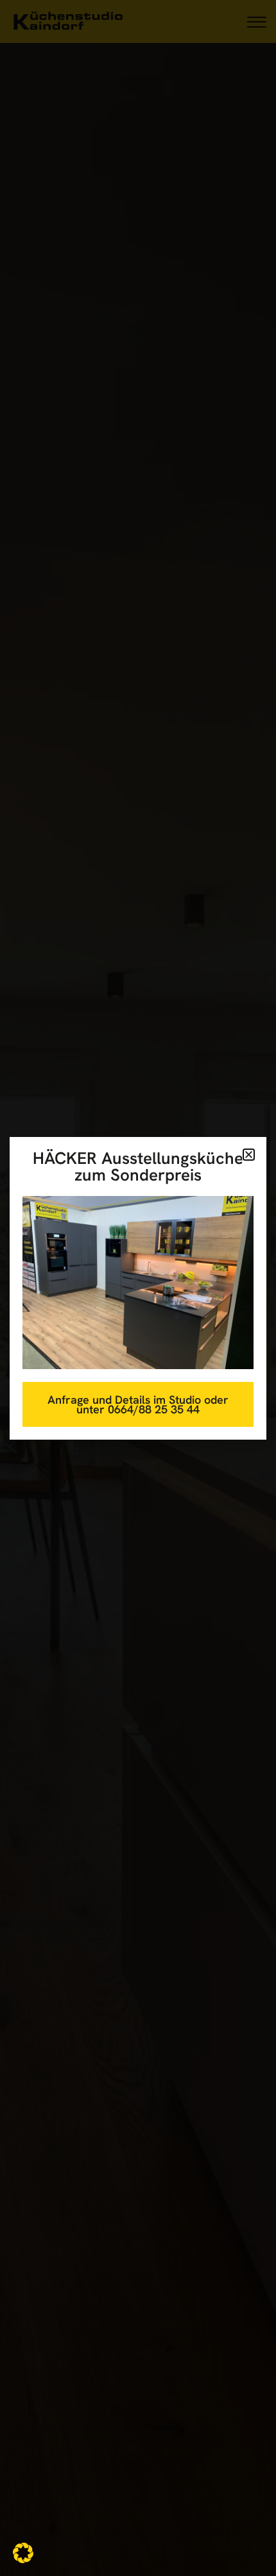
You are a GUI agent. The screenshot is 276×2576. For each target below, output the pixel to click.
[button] (23, 2553)
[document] (138, 1288)
